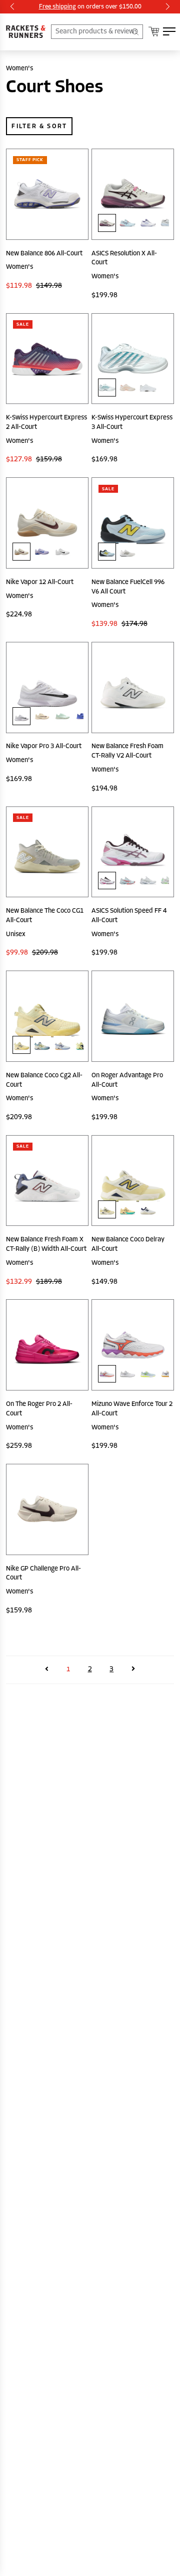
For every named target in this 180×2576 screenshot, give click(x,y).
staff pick (30, 160)
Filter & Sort (39, 126)
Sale (23, 324)
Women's (19, 68)
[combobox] (97, 32)
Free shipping (57, 6)
